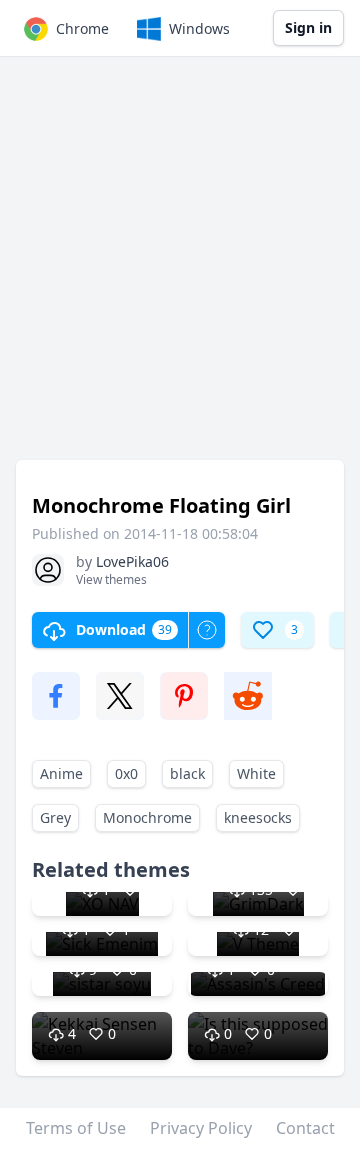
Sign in (308, 27)
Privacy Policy (201, 1128)
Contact (305, 1128)
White (256, 773)
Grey (55, 817)
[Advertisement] (180, 268)
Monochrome (147, 817)
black (187, 773)
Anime (61, 773)
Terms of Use (76, 1128)
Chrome (82, 28)
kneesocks (258, 817)
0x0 (126, 773)
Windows (199, 28)
